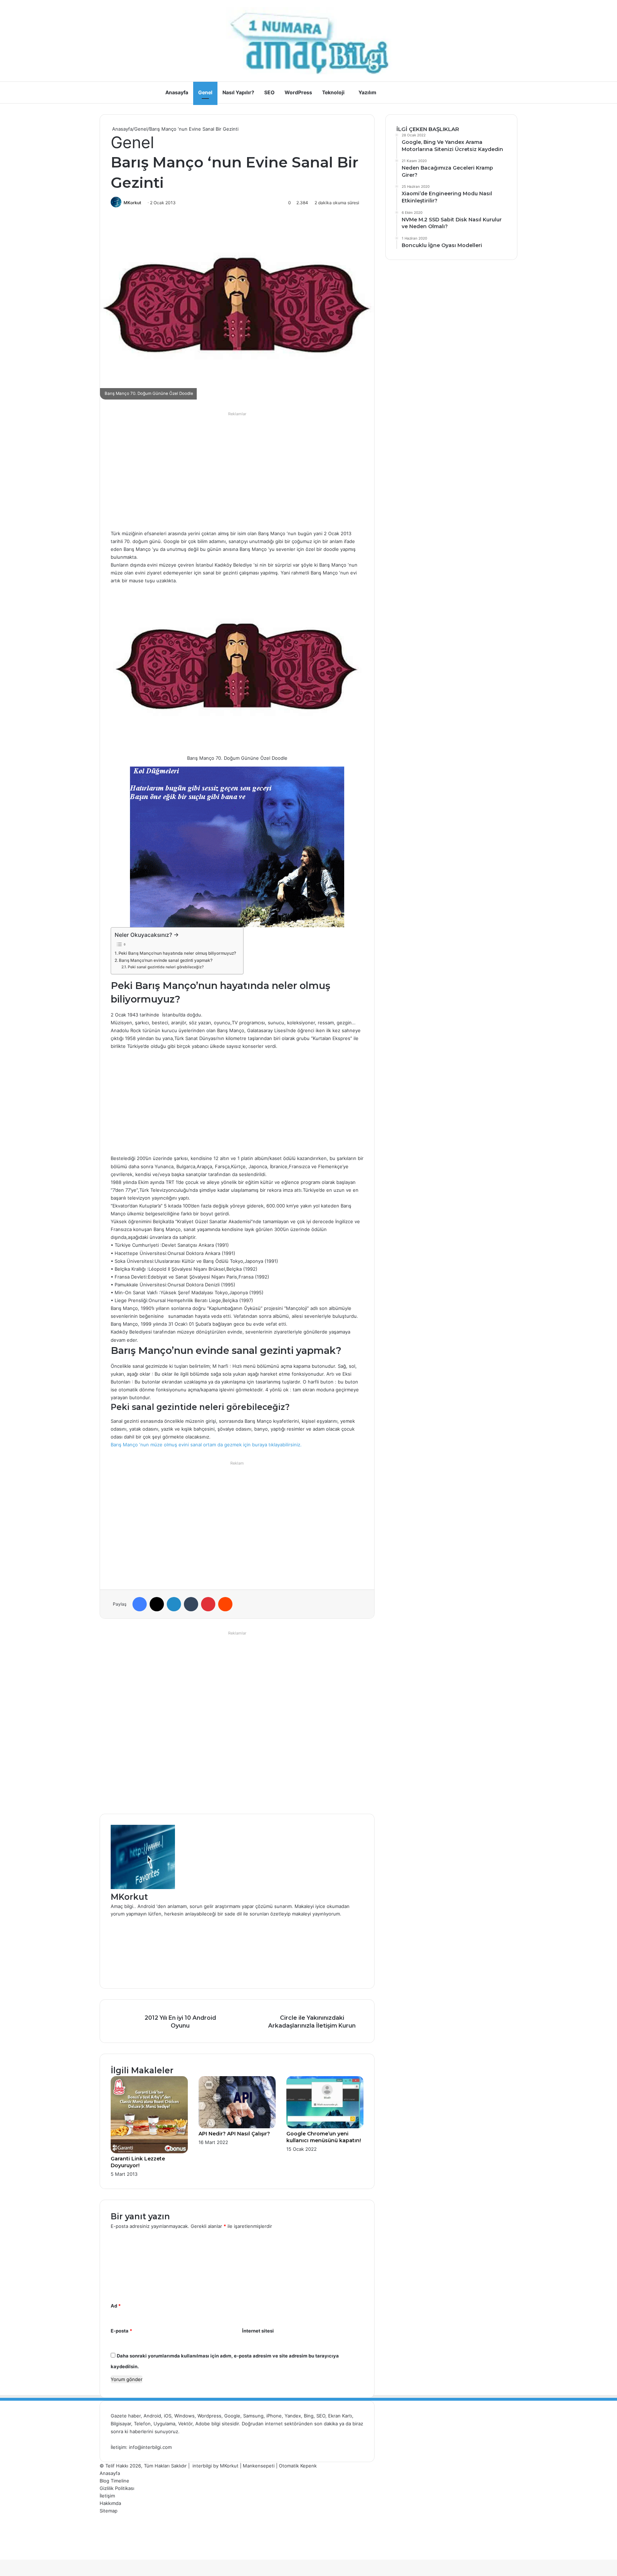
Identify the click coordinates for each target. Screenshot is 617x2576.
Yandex (293, 2416)
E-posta (121, 2331)
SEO (269, 92)
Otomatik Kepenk (298, 2466)
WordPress (298, 92)
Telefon (142, 2424)
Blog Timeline (114, 2481)
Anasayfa (177, 92)
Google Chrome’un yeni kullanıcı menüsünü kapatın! (324, 2137)
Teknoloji (333, 92)
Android (152, 2416)
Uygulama (164, 2424)
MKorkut (132, 203)
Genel (205, 92)
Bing (309, 2416)
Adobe (203, 2424)
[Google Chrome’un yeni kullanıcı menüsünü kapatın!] (325, 2126)
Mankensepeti (259, 2466)
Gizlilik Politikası (117, 2488)
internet (274, 2424)
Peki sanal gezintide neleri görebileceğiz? (166, 967)
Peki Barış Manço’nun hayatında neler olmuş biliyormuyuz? (177, 953)
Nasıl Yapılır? (238, 92)
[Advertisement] (237, 469)
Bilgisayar (121, 2424)
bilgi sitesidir (225, 2424)
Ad (116, 2306)
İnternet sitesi (258, 2331)
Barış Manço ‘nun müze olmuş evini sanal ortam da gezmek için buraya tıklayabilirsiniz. (206, 1445)
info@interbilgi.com (150, 2447)
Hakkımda (110, 2503)
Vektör (185, 2424)
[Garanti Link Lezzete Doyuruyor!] (149, 2151)
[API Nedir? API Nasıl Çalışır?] (237, 2126)
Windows (184, 2416)
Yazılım (367, 92)
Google (232, 2416)
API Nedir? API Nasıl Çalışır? (234, 2134)
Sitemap (109, 2511)
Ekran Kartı (340, 2416)
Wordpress (209, 2416)
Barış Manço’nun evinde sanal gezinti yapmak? (166, 960)
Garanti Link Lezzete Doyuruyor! (138, 2162)
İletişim (107, 2496)
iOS (168, 2416)
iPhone (274, 2416)
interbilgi (202, 2466)
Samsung (253, 2416)
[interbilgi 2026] (308, 41)
